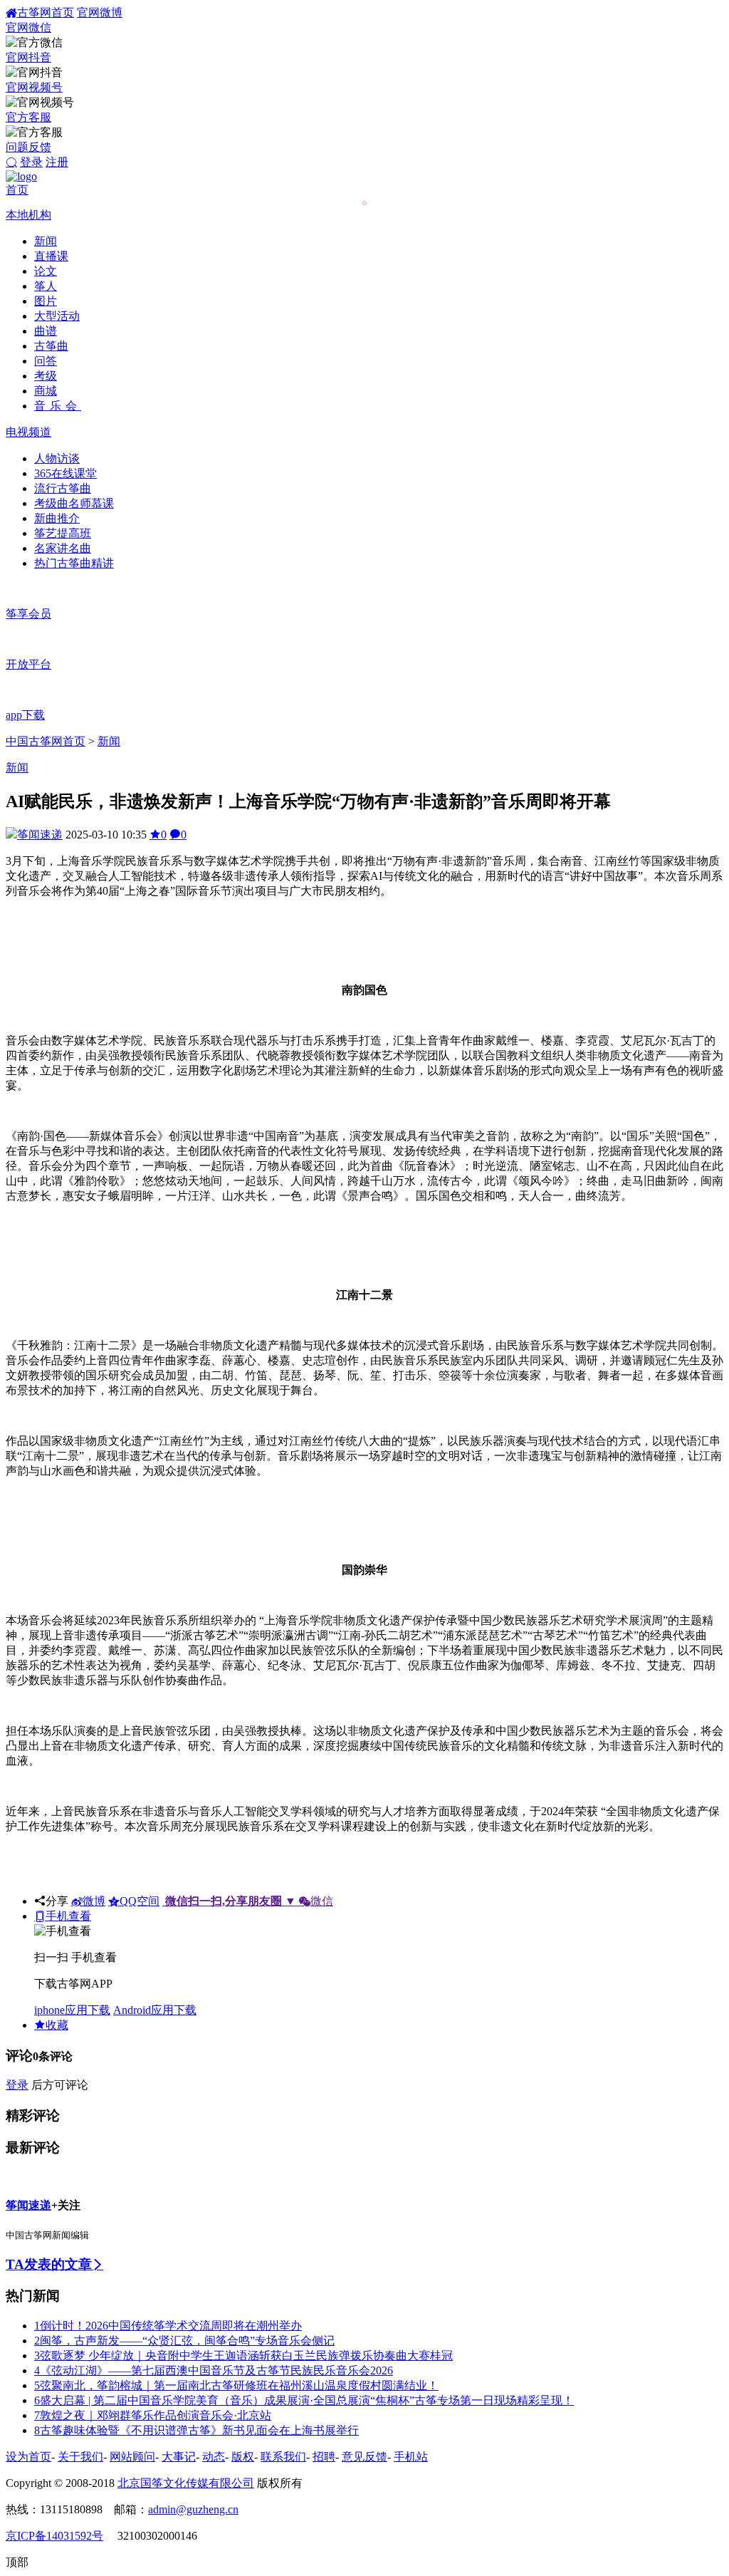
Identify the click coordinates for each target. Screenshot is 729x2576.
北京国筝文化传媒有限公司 (186, 2483)
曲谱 (46, 331)
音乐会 (58, 406)
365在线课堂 (65, 473)
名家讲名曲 (63, 548)
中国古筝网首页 (46, 741)
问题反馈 (28, 147)
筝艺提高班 (63, 533)
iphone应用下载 (72, 2010)
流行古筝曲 (63, 488)
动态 (214, 2457)
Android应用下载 (155, 2010)
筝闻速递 (40, 835)
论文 (46, 271)
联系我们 (283, 2457)
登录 (31, 162)
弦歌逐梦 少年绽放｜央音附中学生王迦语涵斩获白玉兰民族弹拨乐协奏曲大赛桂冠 (243, 2356)
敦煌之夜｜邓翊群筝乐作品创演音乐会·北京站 (153, 2415)
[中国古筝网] (21, 176)
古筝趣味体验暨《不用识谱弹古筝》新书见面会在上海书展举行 (196, 2430)
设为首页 (28, 2457)
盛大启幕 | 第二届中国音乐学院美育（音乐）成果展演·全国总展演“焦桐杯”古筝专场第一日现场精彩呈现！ (304, 2400)
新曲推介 (57, 518)
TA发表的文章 (49, 2264)
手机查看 (68, 1916)
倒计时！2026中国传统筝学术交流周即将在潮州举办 (168, 2326)
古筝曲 (51, 346)
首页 (17, 190)
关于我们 (80, 2457)
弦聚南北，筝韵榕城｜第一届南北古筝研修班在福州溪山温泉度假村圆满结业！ (236, 2385)
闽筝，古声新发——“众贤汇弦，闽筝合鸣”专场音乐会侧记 (184, 2341)
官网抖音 (28, 57)
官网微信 (28, 27)
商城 (46, 391)
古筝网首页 (46, 12)
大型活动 (57, 316)
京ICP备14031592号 (54, 2536)
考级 (46, 376)
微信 (249, 1901)
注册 (57, 162)
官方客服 (28, 117)
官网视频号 (34, 87)
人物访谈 (57, 458)
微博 (94, 1901)
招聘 (324, 2457)
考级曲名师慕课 (74, 503)
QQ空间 (140, 1901)
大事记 (179, 2457)
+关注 (66, 2205)
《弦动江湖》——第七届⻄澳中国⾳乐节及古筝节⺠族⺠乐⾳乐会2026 (214, 2370)
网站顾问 (132, 2457)
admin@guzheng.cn (193, 2509)
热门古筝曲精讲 (74, 563)
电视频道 (28, 432)
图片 (46, 301)
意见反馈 (364, 2457)
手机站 (411, 2457)
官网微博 (100, 12)
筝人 (46, 286)
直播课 (51, 256)
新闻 (46, 241)
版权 (243, 2457)
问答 (46, 361)
